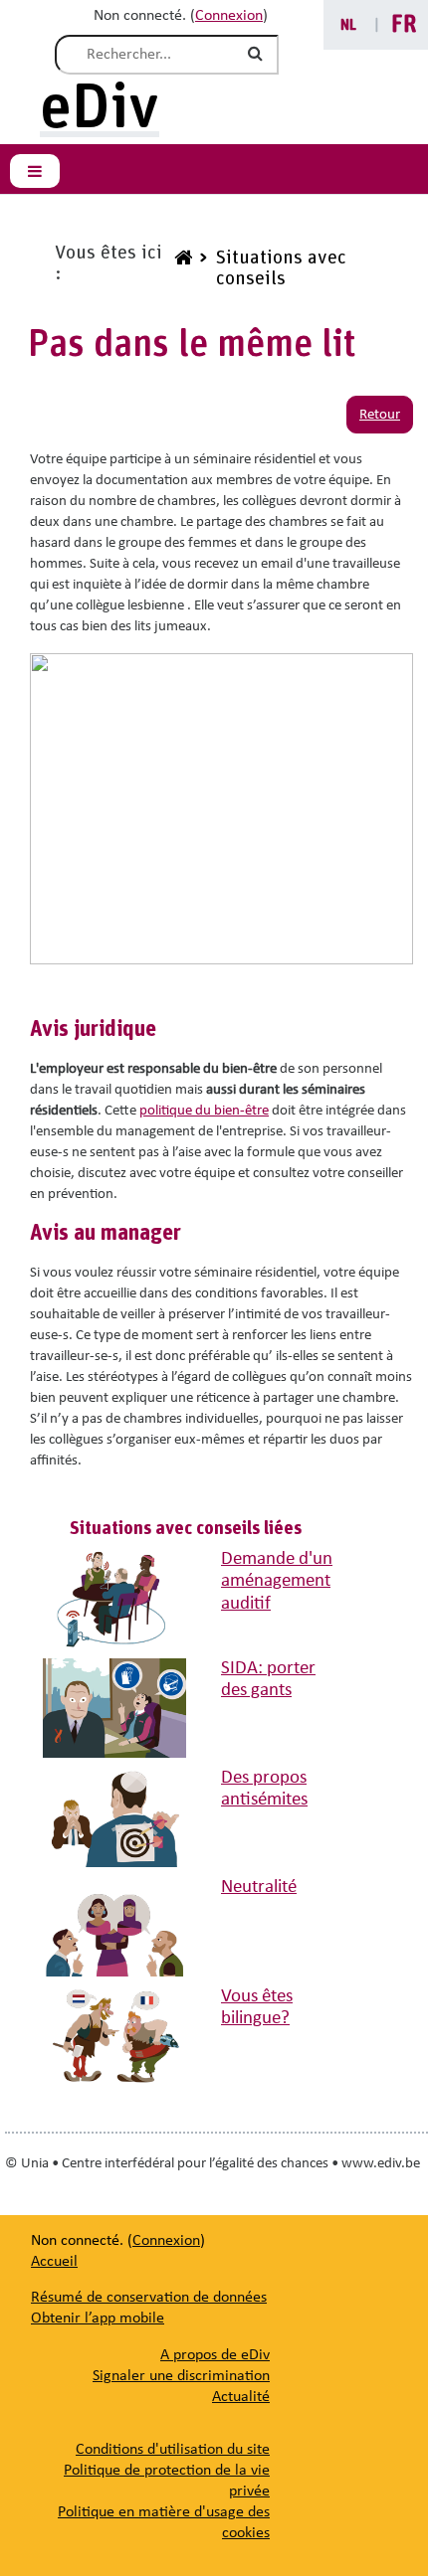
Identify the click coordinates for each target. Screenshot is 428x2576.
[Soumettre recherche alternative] (259, 55)
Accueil (54, 2262)
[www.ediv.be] (181, 268)
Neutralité (259, 1888)
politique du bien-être (204, 1111)
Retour (380, 415)
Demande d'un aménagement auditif (277, 1582)
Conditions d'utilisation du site (173, 2450)
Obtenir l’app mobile (98, 2318)
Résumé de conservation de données (149, 2298)
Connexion (229, 16)
